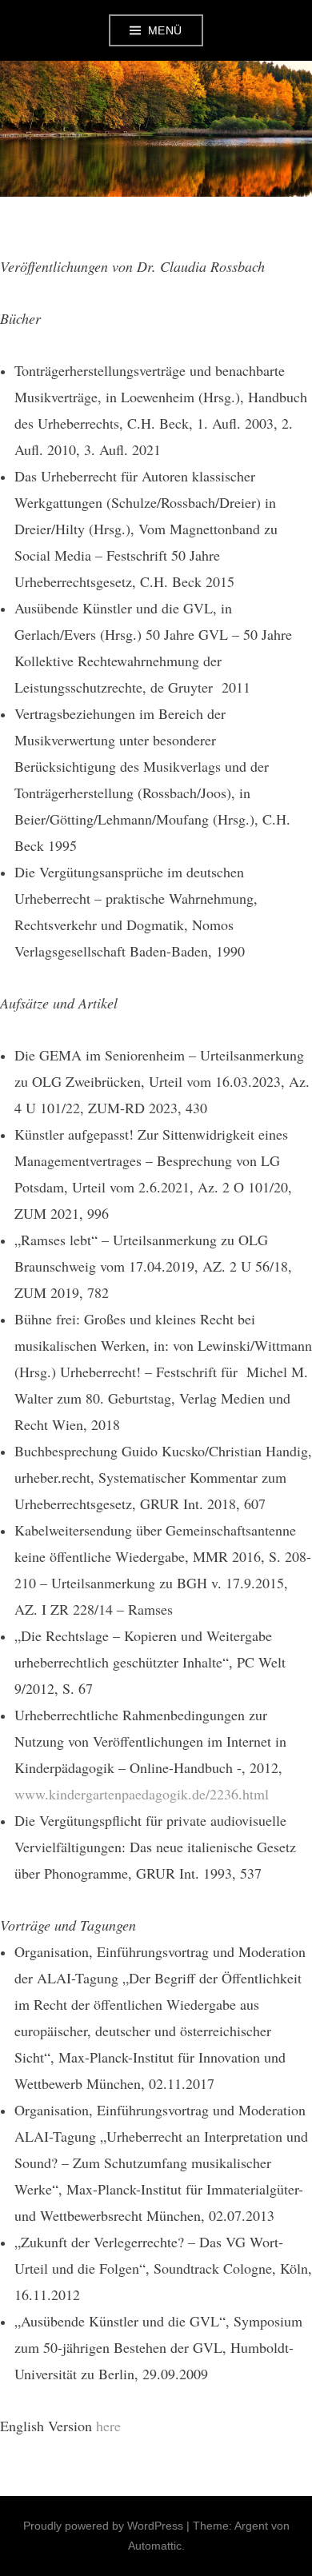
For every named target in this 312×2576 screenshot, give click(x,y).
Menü (165, 30)
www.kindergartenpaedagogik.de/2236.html (142, 1794)
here (108, 2426)
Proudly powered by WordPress (103, 2526)
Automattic (155, 2546)
